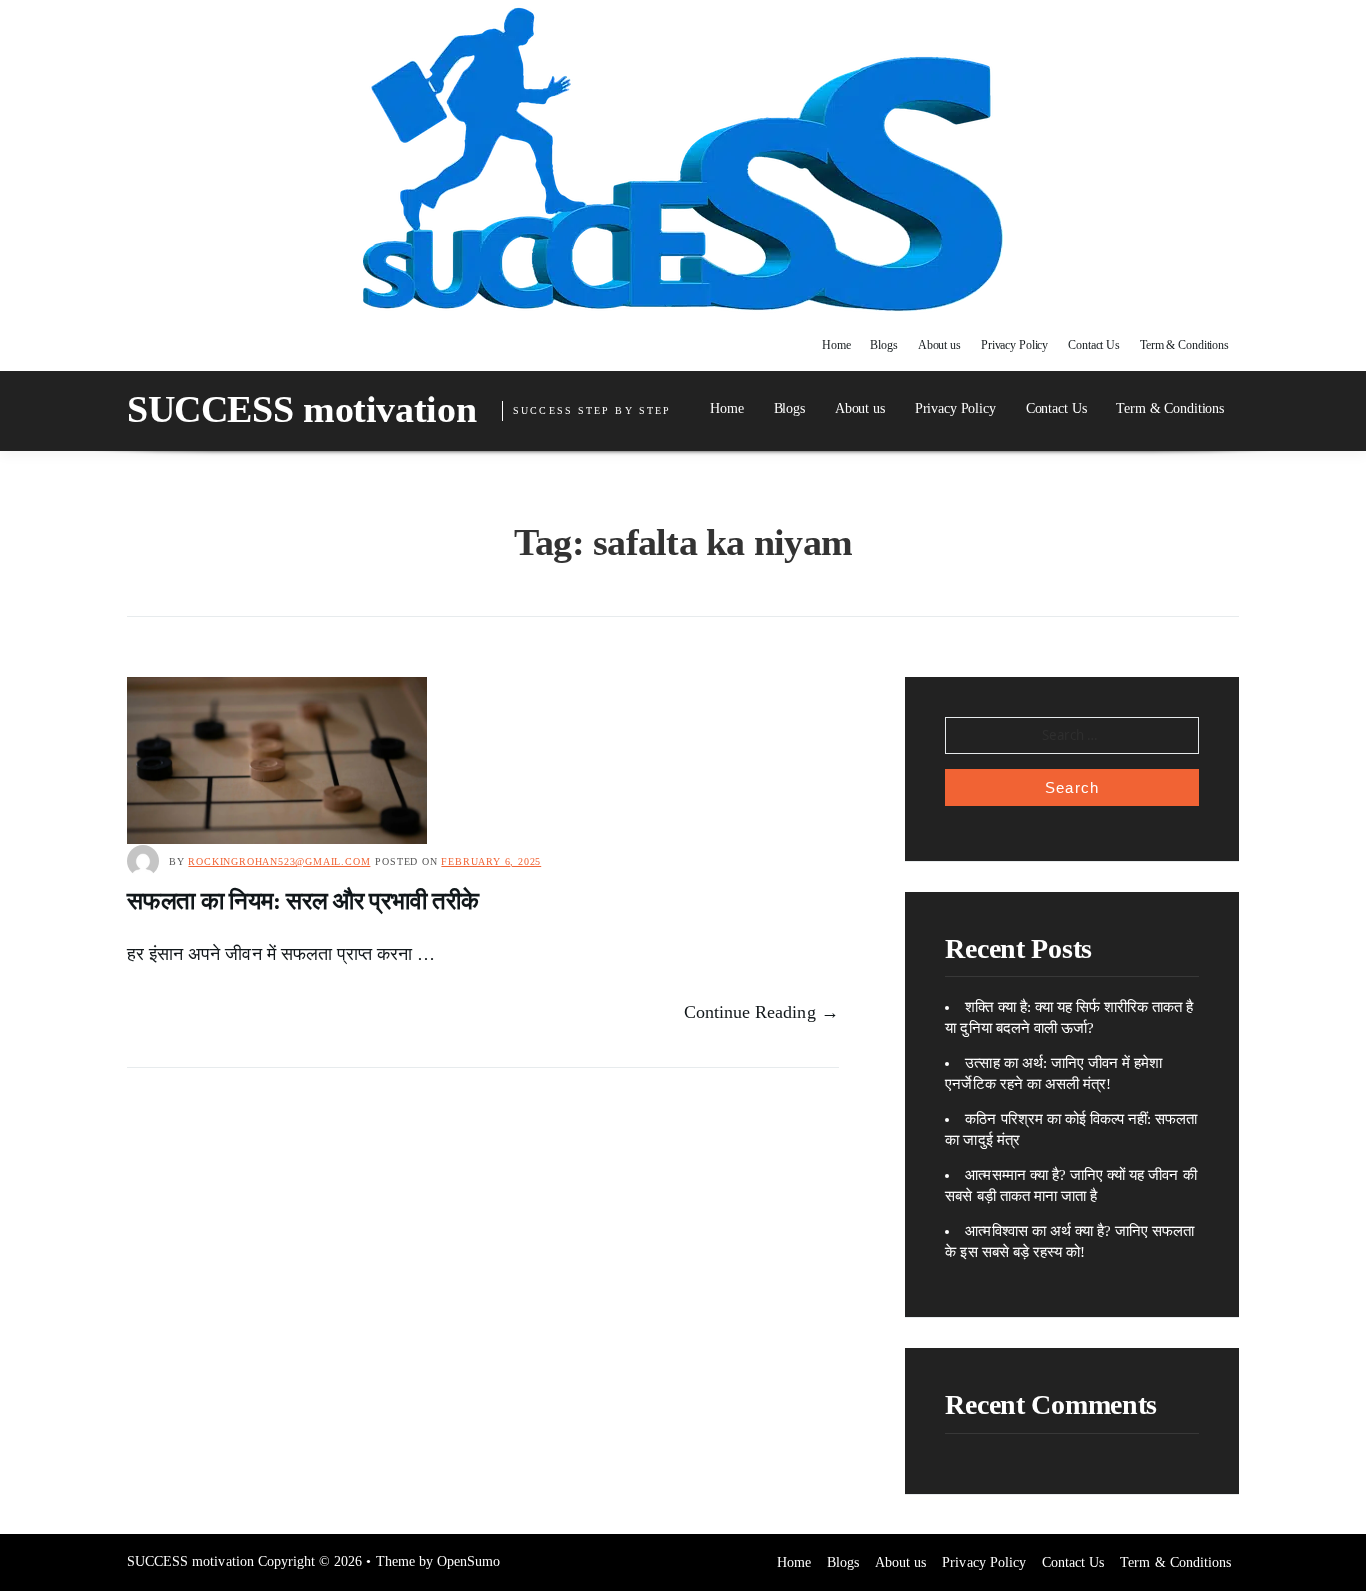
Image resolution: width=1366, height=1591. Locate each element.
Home (836, 345)
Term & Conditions (1184, 345)
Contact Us (1094, 345)
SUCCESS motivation (301, 409)
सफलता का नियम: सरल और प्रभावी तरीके (303, 901)
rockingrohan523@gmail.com (279, 861)
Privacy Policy (1014, 345)
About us (939, 345)
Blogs (883, 345)
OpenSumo (468, 1561)
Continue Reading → (761, 1012)
